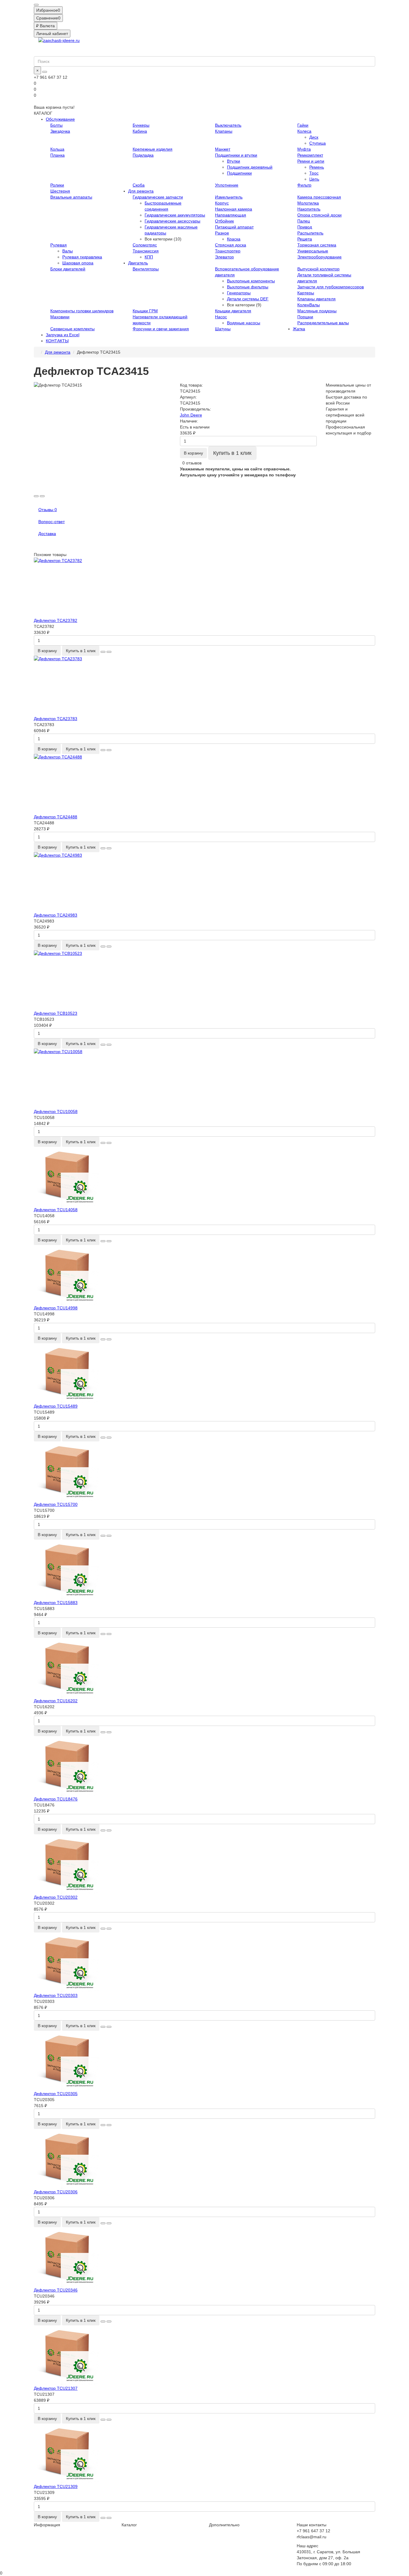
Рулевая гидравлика (82, 257)
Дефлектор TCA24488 (56, 817)
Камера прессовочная (319, 197)
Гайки (303, 125)
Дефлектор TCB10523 (56, 1013)
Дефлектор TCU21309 (56, 2486)
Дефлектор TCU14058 (56, 1210)
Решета (305, 239)
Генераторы (239, 293)
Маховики (60, 317)
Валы (68, 251)
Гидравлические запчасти (158, 197)
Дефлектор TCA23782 (56, 620)
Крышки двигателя (233, 311)
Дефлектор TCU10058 (56, 1111)
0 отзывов (192, 463)
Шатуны (223, 329)
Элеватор (224, 257)
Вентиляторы (146, 269)
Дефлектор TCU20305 (56, 2094)
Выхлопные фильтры (248, 287)
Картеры (306, 293)
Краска (234, 239)
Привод (305, 227)
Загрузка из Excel (63, 335)
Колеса (304, 131)
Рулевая (59, 245)
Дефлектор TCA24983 (56, 915)
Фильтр (304, 185)
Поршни (305, 317)
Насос (221, 317)
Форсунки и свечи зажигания (161, 329)
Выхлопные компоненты (251, 281)
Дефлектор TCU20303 (56, 1995)
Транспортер (228, 251)
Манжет (223, 149)
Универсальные (313, 251)
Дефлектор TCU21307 (56, 2388)
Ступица (318, 143)
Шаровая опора (78, 263)
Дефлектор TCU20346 (56, 2290)
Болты (56, 125)
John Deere (191, 415)
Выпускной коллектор (318, 269)
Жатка (299, 329)
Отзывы (48, 510)
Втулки (234, 161)
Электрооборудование (319, 257)
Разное (222, 233)
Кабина (140, 131)
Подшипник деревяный (250, 167)
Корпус (222, 203)
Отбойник (224, 221)
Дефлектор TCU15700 (56, 1504)
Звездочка (60, 131)
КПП (149, 257)
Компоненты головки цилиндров (82, 311)
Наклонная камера (234, 209)
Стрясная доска (231, 245)
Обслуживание (60, 119)
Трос (314, 173)
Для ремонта (141, 191)
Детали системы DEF (248, 299)
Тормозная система (317, 245)
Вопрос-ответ (51, 522)
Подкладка (143, 155)
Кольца (57, 149)
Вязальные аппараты (71, 197)
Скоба (139, 185)
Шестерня (60, 191)
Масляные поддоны (317, 311)
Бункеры (141, 125)
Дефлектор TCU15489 (56, 1406)
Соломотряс (145, 245)
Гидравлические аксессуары (172, 221)
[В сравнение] (42, 496)
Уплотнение (227, 185)
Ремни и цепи (311, 161)
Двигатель (138, 263)
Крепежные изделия (153, 149)
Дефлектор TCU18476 (56, 1799)
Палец (304, 221)
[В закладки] (36, 496)
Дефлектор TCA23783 (56, 719)
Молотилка (308, 203)
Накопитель (309, 209)
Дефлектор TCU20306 (56, 2192)
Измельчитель (229, 197)
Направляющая (231, 215)
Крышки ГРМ (145, 311)
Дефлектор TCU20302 (56, 1897)
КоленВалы (309, 305)
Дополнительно (224, 2525)
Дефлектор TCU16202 (56, 1701)
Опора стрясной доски (319, 215)
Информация (47, 2525)
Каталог (129, 2525)
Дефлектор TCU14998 (56, 1308)
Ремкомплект (310, 155)
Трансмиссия (146, 251)
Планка (57, 155)
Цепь (314, 179)
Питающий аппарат (234, 227)
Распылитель (310, 233)
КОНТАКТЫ (57, 341)
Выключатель (228, 125)
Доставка (47, 534)
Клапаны (224, 131)
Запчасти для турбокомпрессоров (331, 287)
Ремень (317, 167)
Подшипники (239, 173)
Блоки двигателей (68, 269)
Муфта (304, 149)
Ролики (57, 185)
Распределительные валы (323, 323)
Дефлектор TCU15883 (56, 1603)
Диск (314, 137)
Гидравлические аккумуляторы (175, 215)
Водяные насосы (244, 323)
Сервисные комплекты (72, 329)
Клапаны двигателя (316, 299)
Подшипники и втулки (236, 155)
